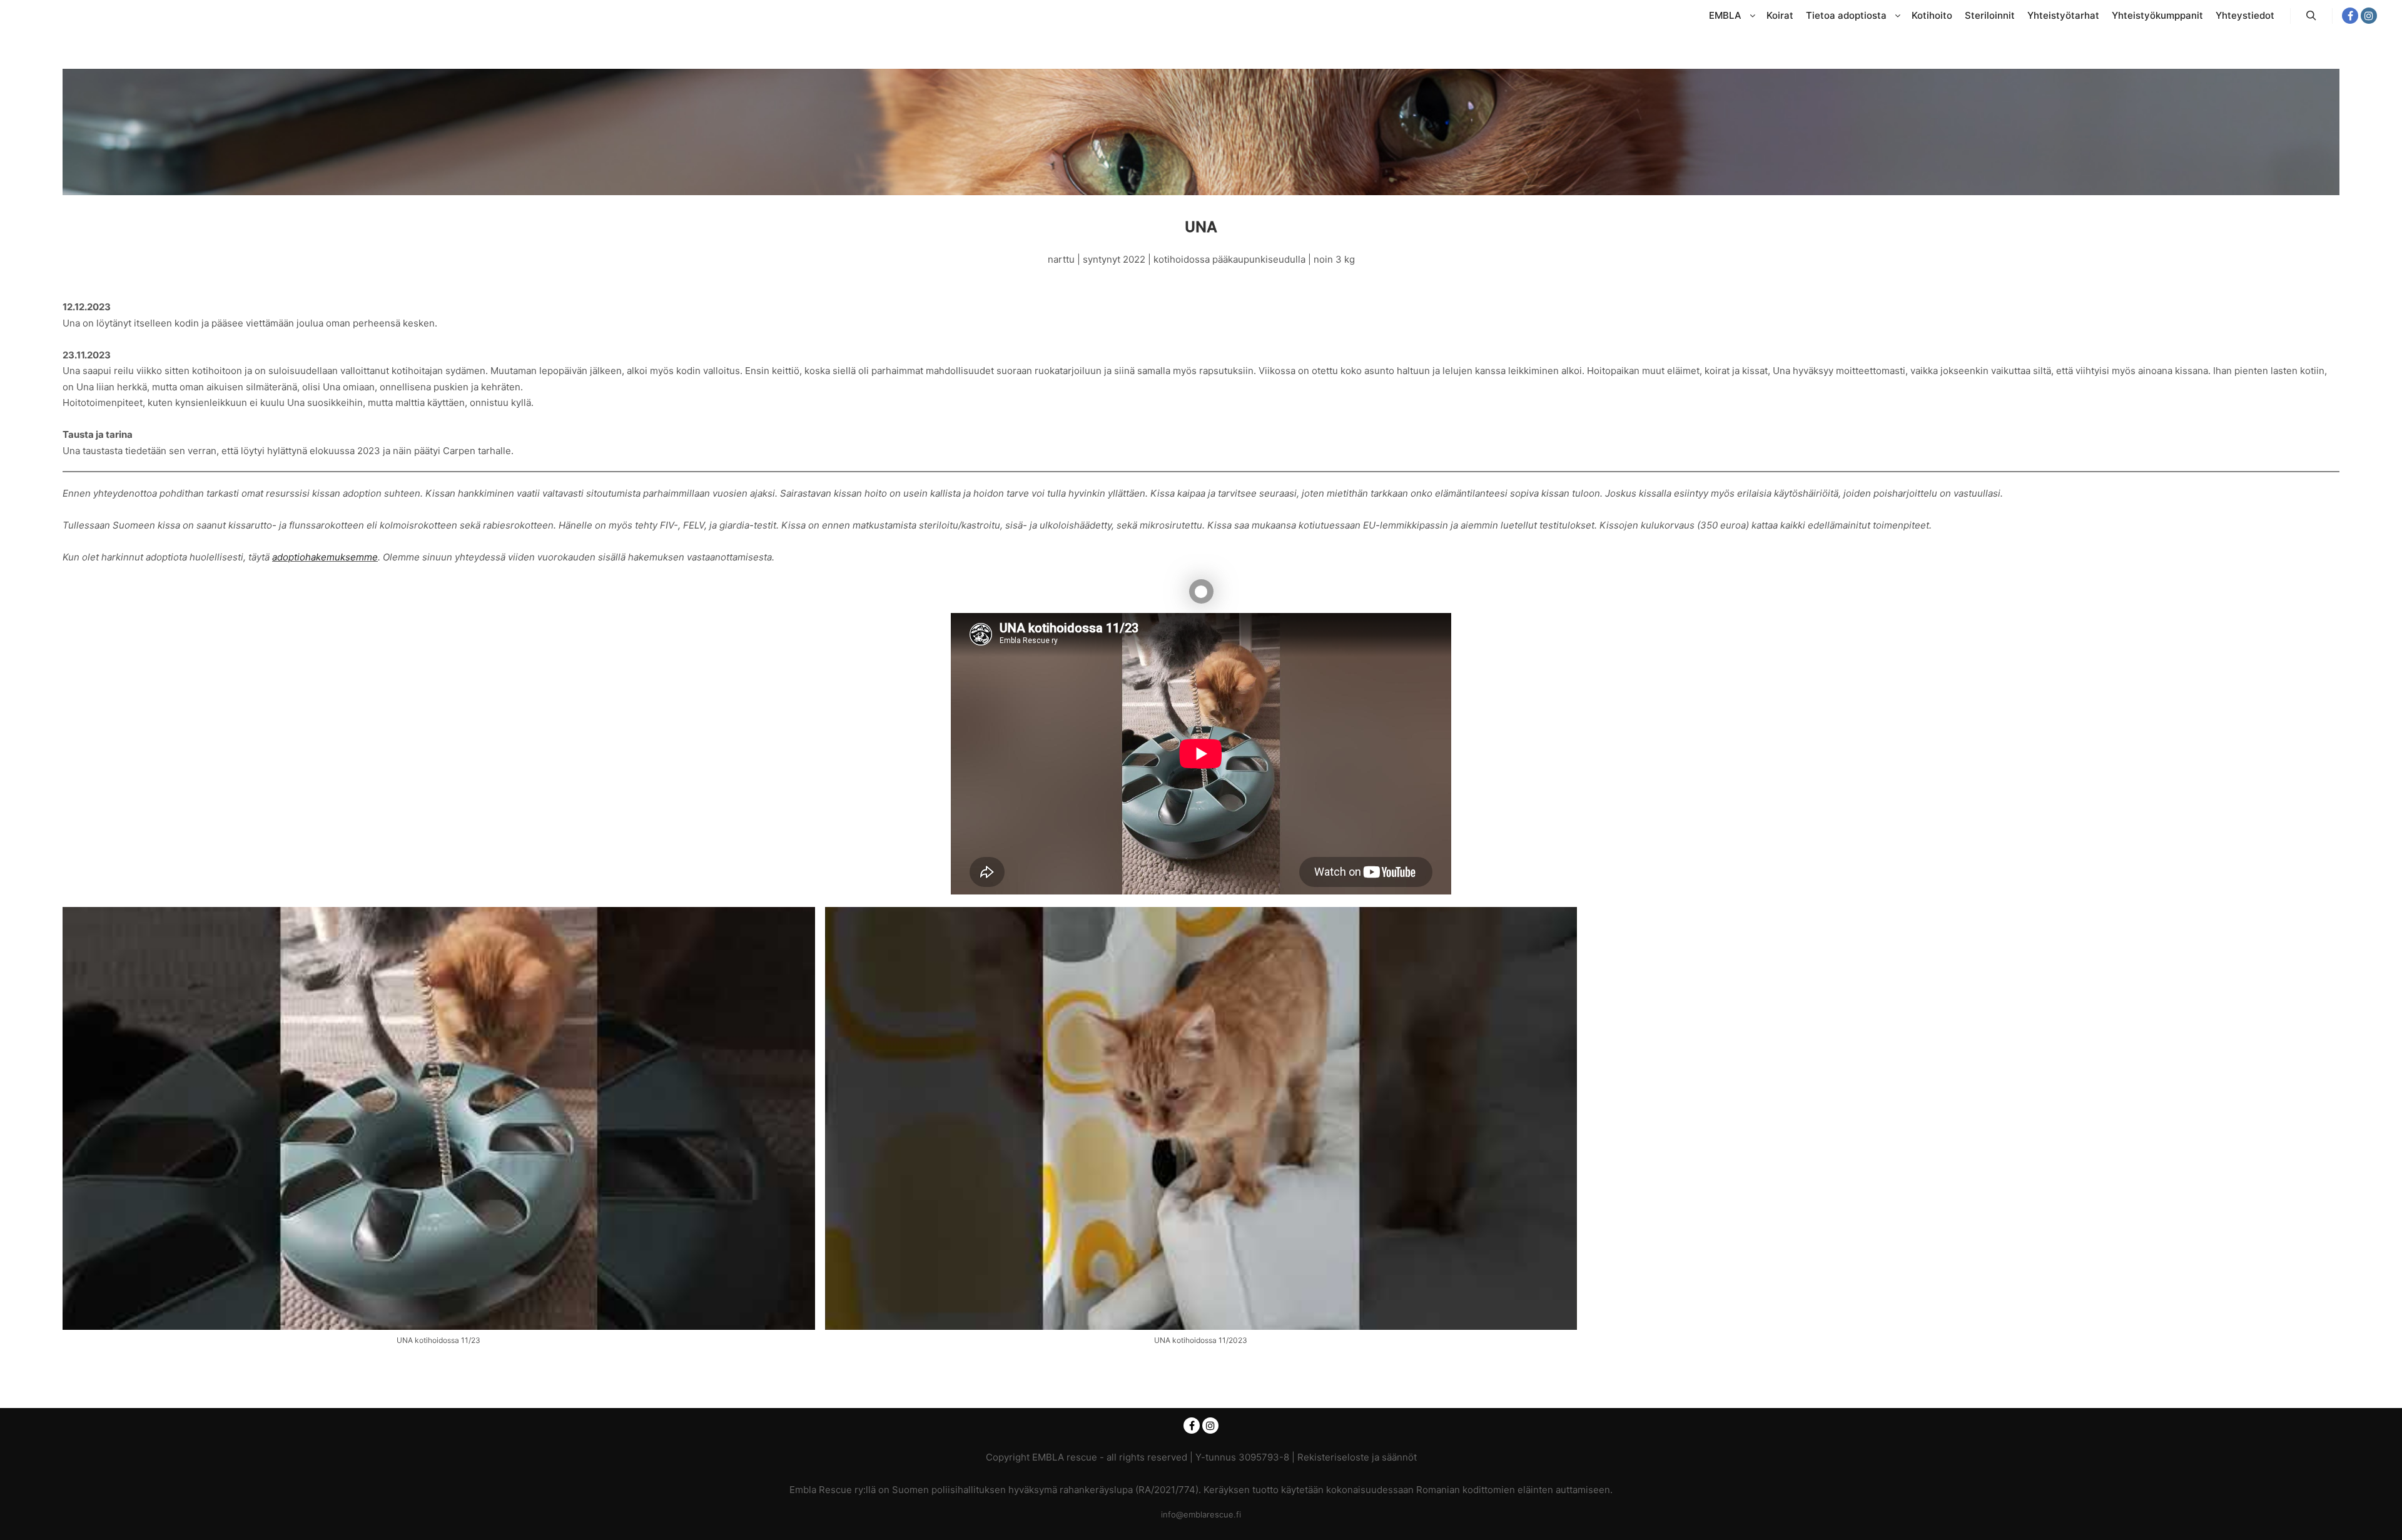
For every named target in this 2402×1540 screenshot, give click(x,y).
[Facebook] (2350, 16)
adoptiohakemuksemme (325, 557)
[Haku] (2311, 16)
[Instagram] (2369, 16)
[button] (439, 1132)
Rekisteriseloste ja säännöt (1357, 1457)
